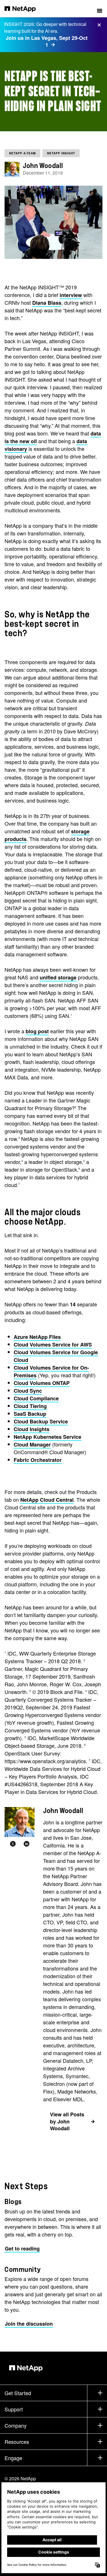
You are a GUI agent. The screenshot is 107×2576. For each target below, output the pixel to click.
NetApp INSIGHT (61, 153)
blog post (37, 1031)
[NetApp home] (24, 9)
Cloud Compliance (36, 1398)
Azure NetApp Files (37, 1337)
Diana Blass (47, 303)
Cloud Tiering (30, 1406)
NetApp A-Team (22, 153)
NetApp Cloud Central (47, 1500)
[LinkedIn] (27, 1844)
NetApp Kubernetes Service (48, 1437)
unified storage (58, 977)
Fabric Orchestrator (38, 1460)
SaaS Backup (30, 1414)
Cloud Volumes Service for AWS (53, 1345)
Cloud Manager (32, 1444)
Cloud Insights (32, 1429)
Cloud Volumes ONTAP (42, 1383)
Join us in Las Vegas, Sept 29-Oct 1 (47, 41)
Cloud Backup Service (41, 1421)
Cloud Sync (28, 1391)
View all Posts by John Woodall (67, 2121)
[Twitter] (13, 1844)
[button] (100, 9)
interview (71, 295)
